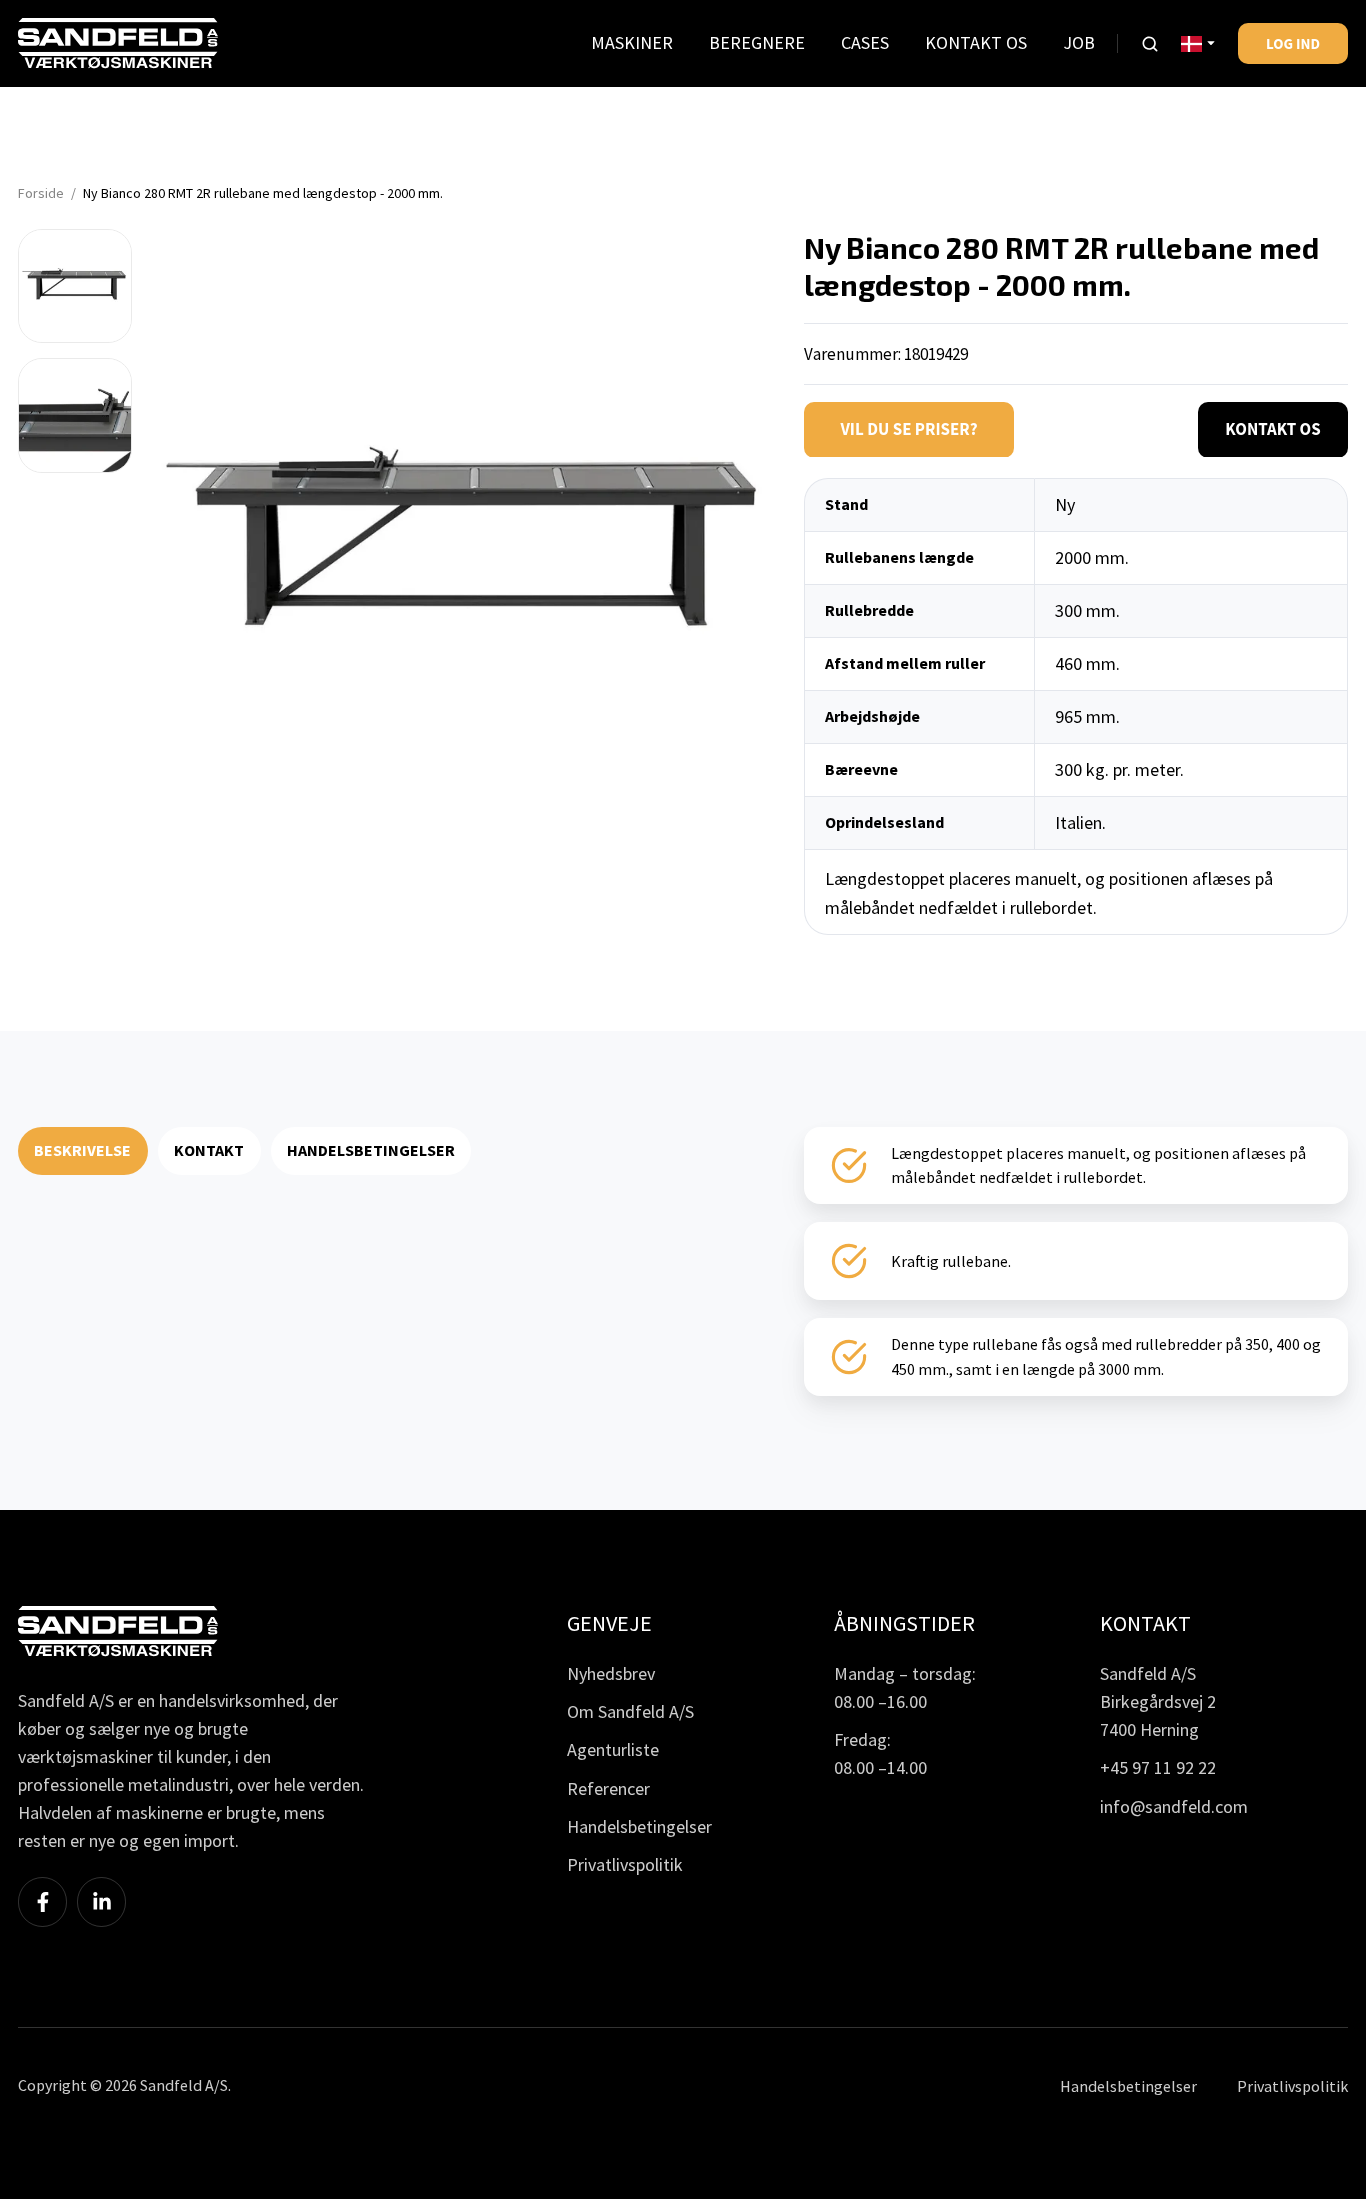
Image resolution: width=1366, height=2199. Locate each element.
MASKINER (632, 42)
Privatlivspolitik (625, 1864)
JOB (1079, 42)
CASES (865, 42)
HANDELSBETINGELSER (371, 1150)
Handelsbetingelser (639, 1826)
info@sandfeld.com (1174, 1806)
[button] (1150, 44)
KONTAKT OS (976, 42)
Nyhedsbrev (611, 1673)
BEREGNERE (757, 42)
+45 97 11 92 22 (1158, 1767)
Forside (41, 193)
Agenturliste (613, 1749)
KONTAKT (209, 1150)
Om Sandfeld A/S (630, 1711)
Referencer (608, 1788)
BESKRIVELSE (82, 1150)
